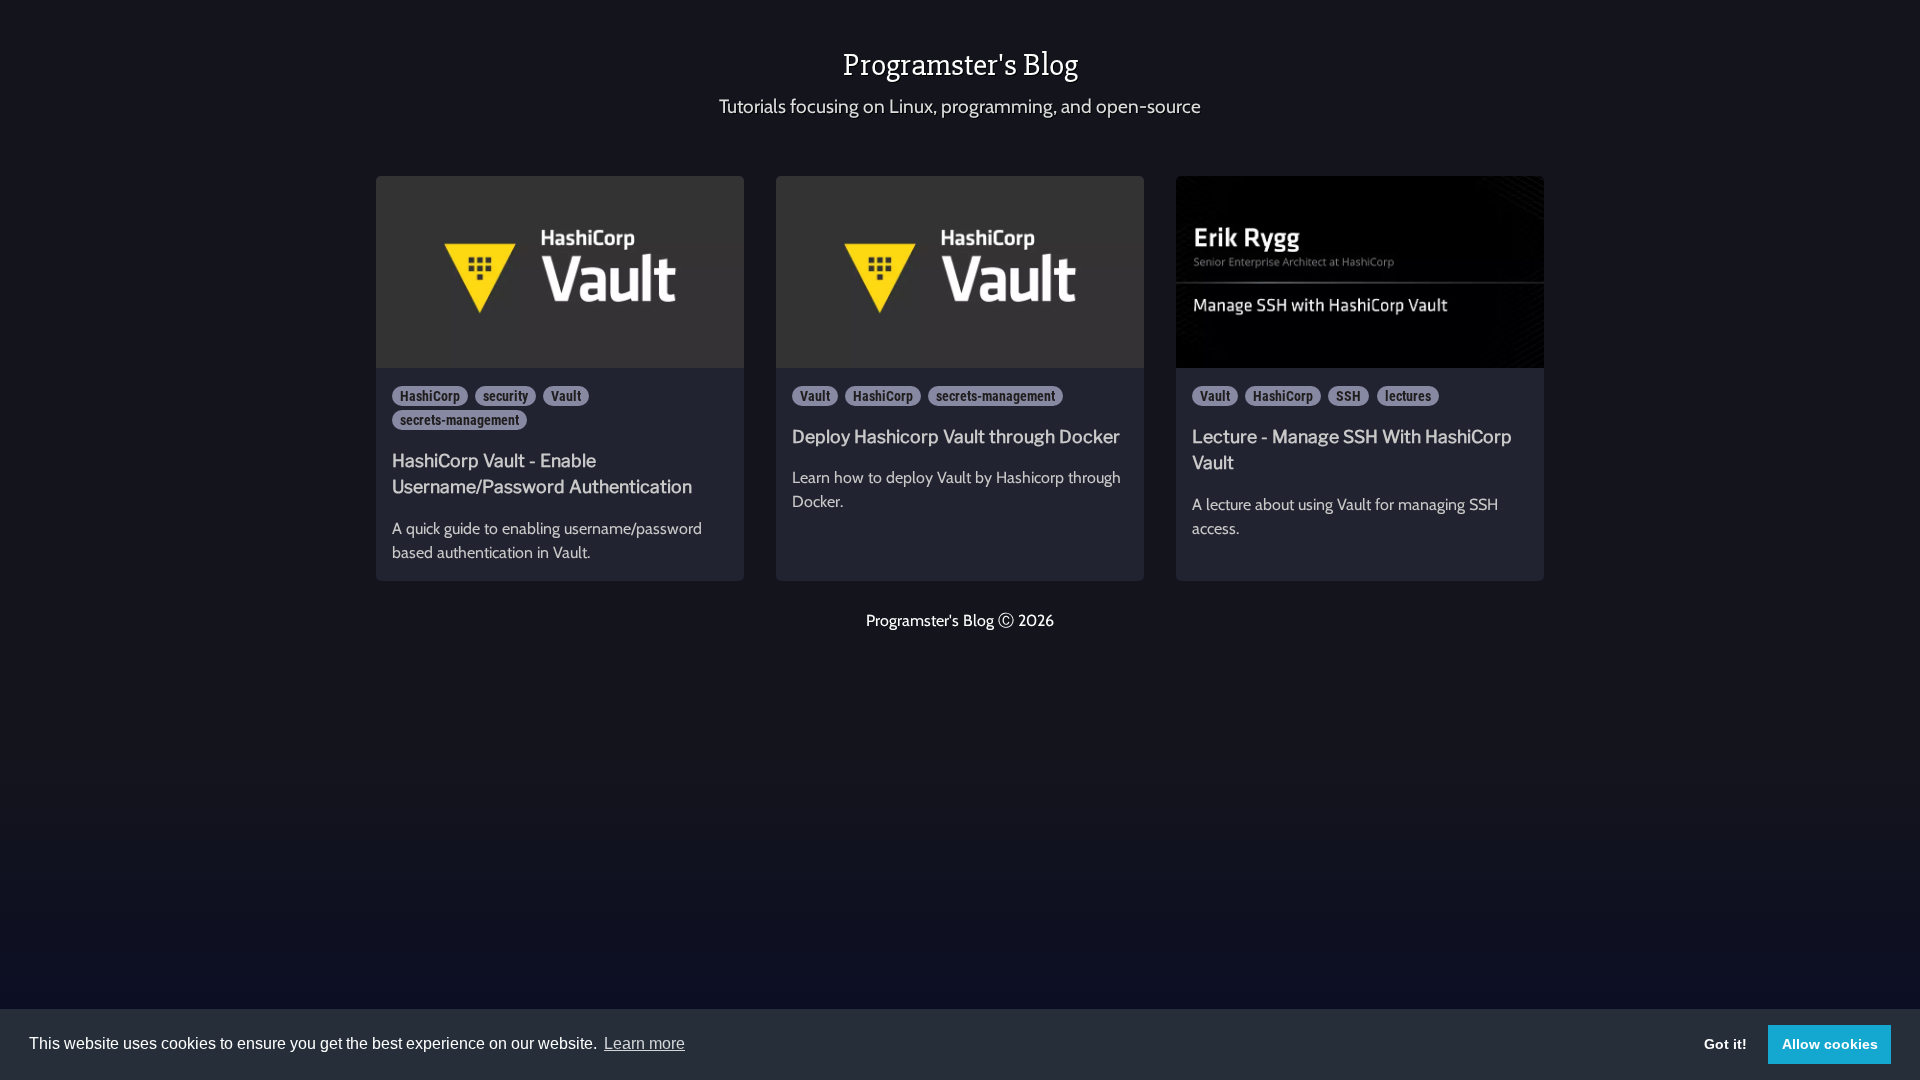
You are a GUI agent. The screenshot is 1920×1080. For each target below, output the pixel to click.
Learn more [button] (644, 1043)
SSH (1348, 396)
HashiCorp (430, 396)
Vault (566, 396)
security (505, 396)
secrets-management (459, 420)
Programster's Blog (960, 64)
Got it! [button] (1725, 1044)
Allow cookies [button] (1830, 1044)
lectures (1408, 396)
